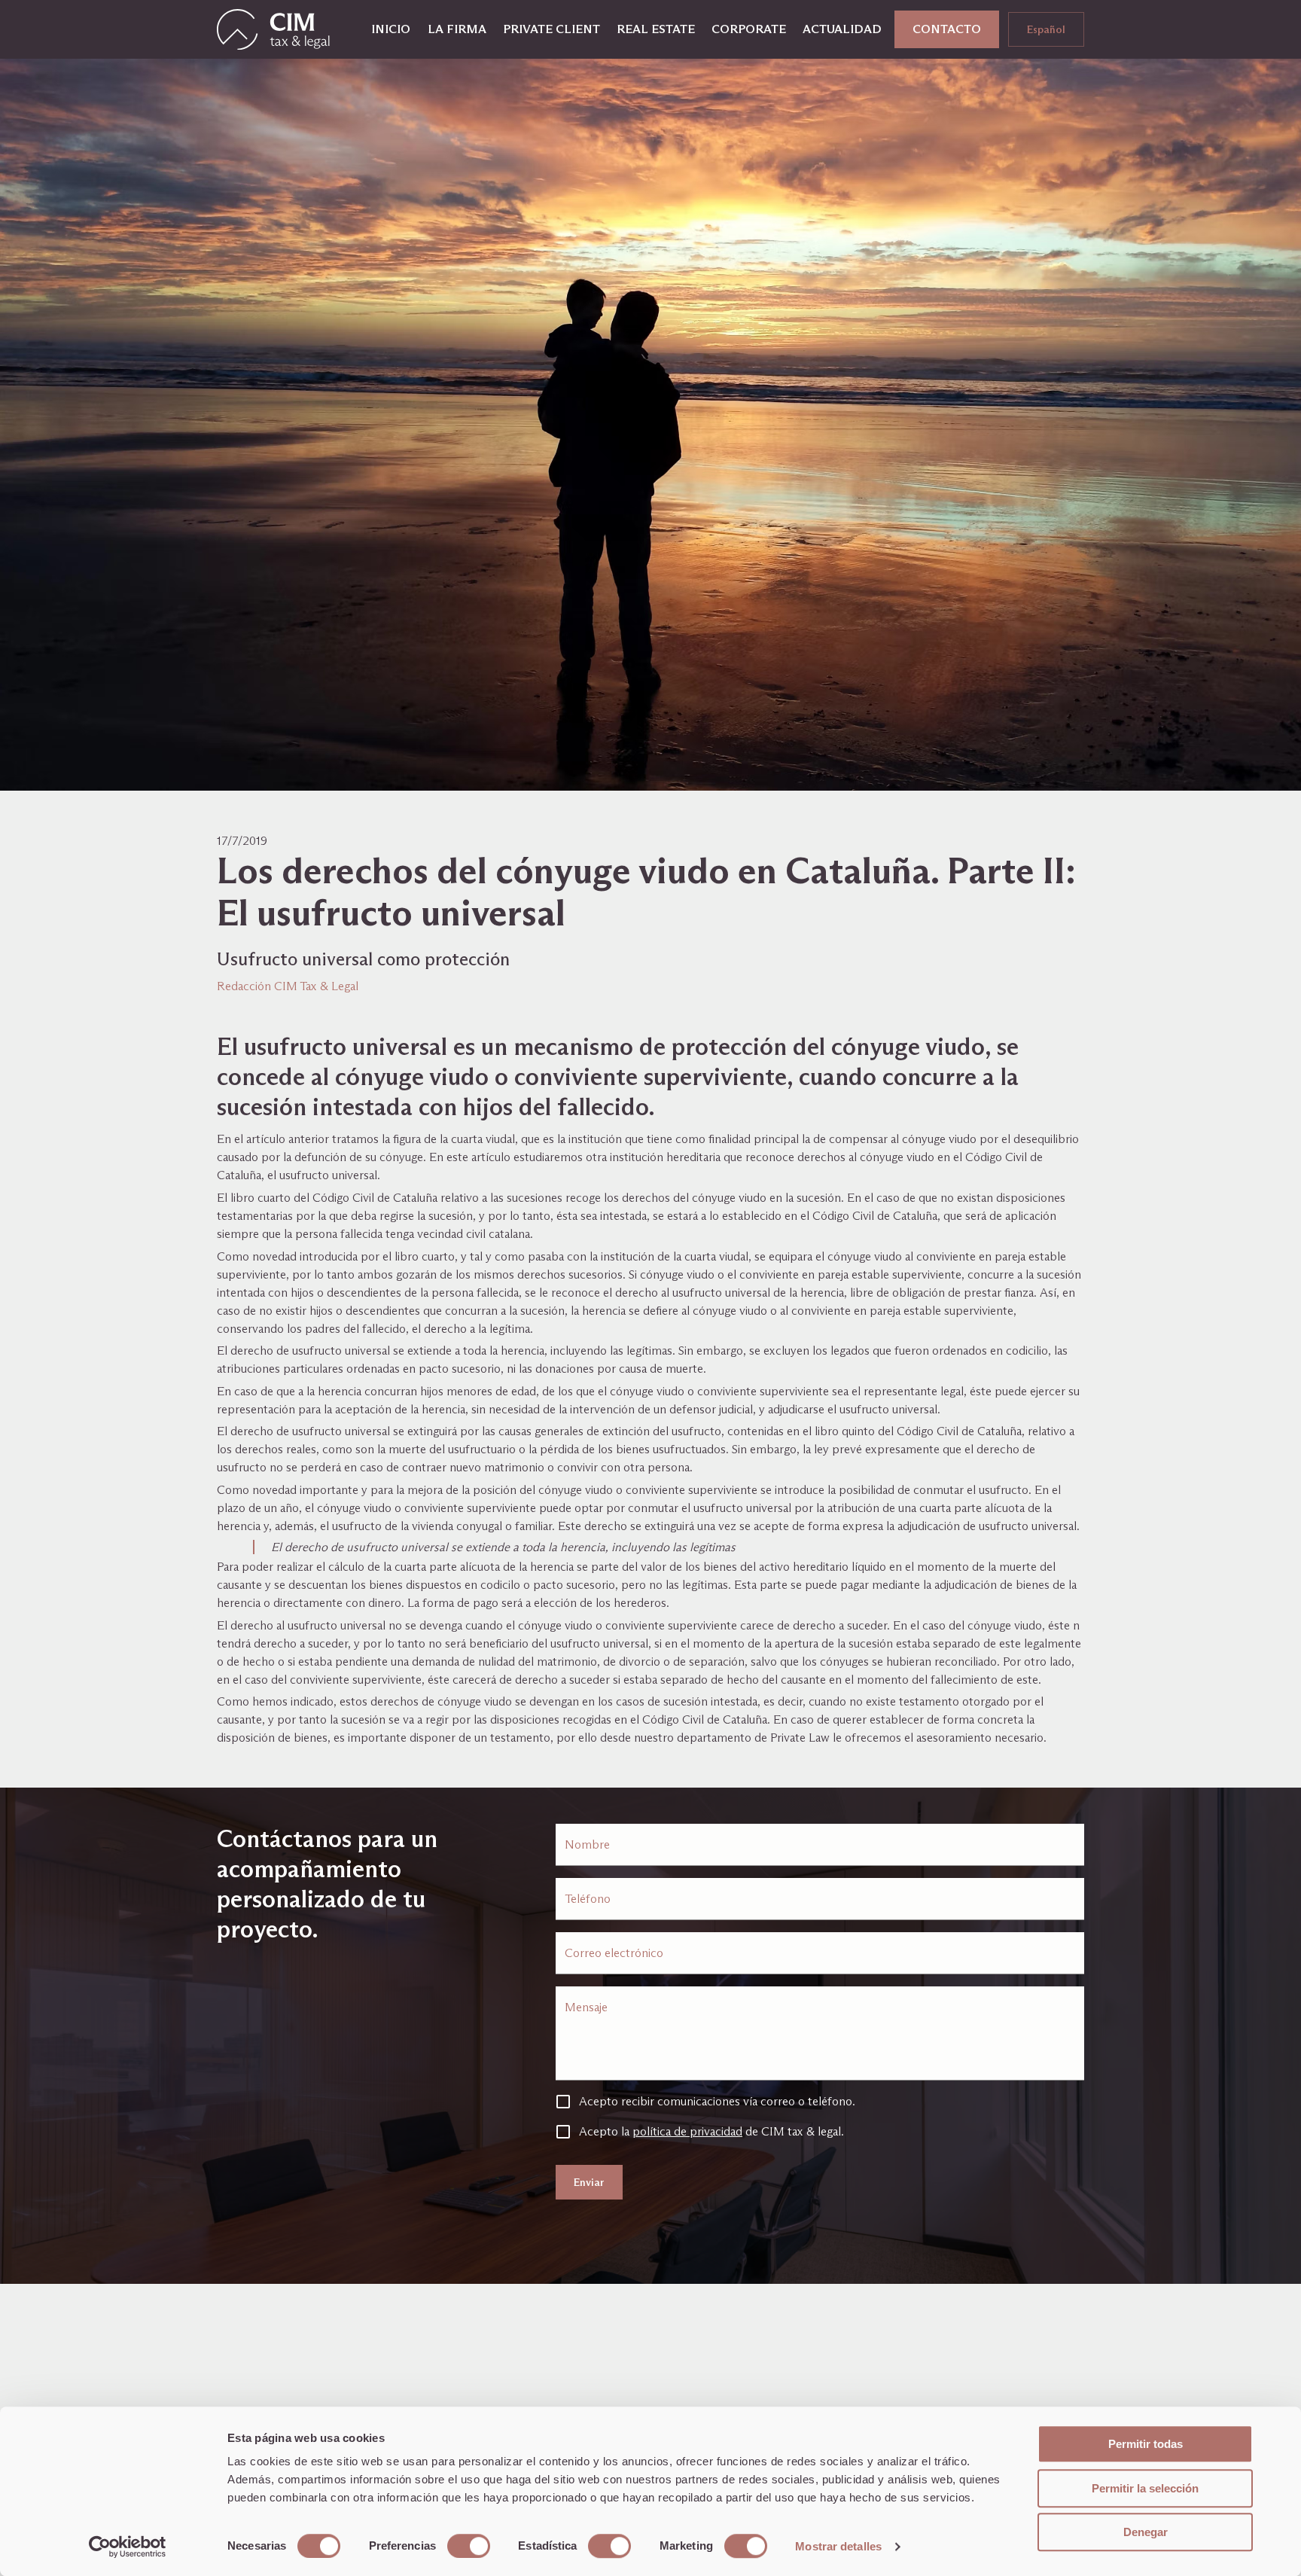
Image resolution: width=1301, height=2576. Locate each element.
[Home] (273, 29)
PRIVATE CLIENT (551, 29)
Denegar (1146, 2532)
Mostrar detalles (838, 2546)
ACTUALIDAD (842, 29)
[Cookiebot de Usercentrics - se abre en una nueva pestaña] (128, 2547)
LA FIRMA (457, 29)
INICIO (391, 29)
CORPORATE (749, 29)
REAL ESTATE (656, 29)
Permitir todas (1146, 2444)
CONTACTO (947, 29)
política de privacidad (687, 2131)
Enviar (589, 2182)
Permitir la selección (1145, 2488)
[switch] (469, 2546)
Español (1046, 29)
